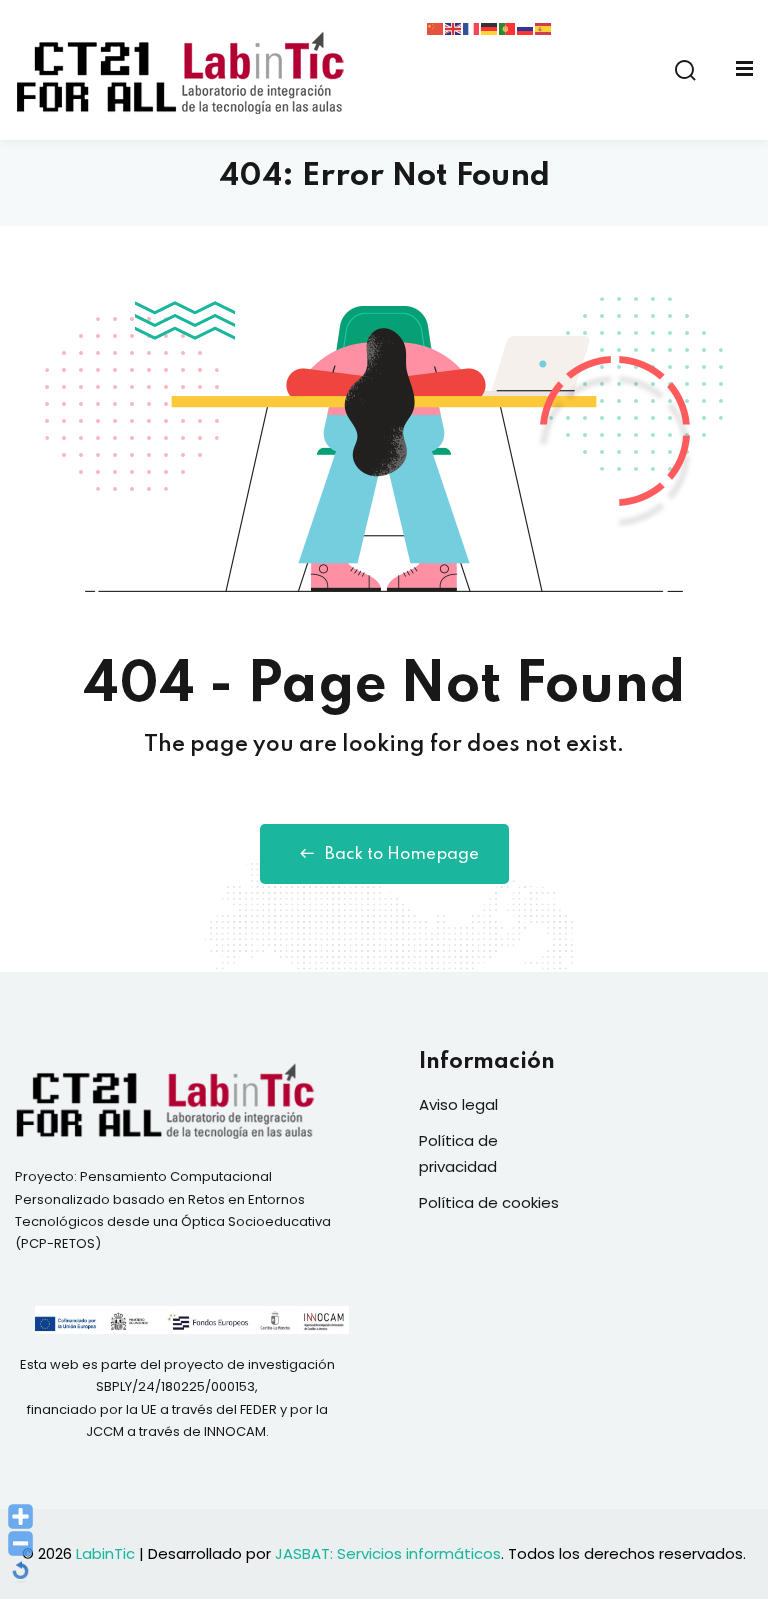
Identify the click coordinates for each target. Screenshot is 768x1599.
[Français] (472, 27)
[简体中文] (436, 27)
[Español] (544, 27)
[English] (454, 27)
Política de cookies (489, 1202)
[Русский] (526, 27)
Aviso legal (458, 1104)
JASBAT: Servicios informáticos (388, 1553)
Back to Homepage (402, 854)
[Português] (508, 27)
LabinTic (105, 1553)
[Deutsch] (490, 27)
